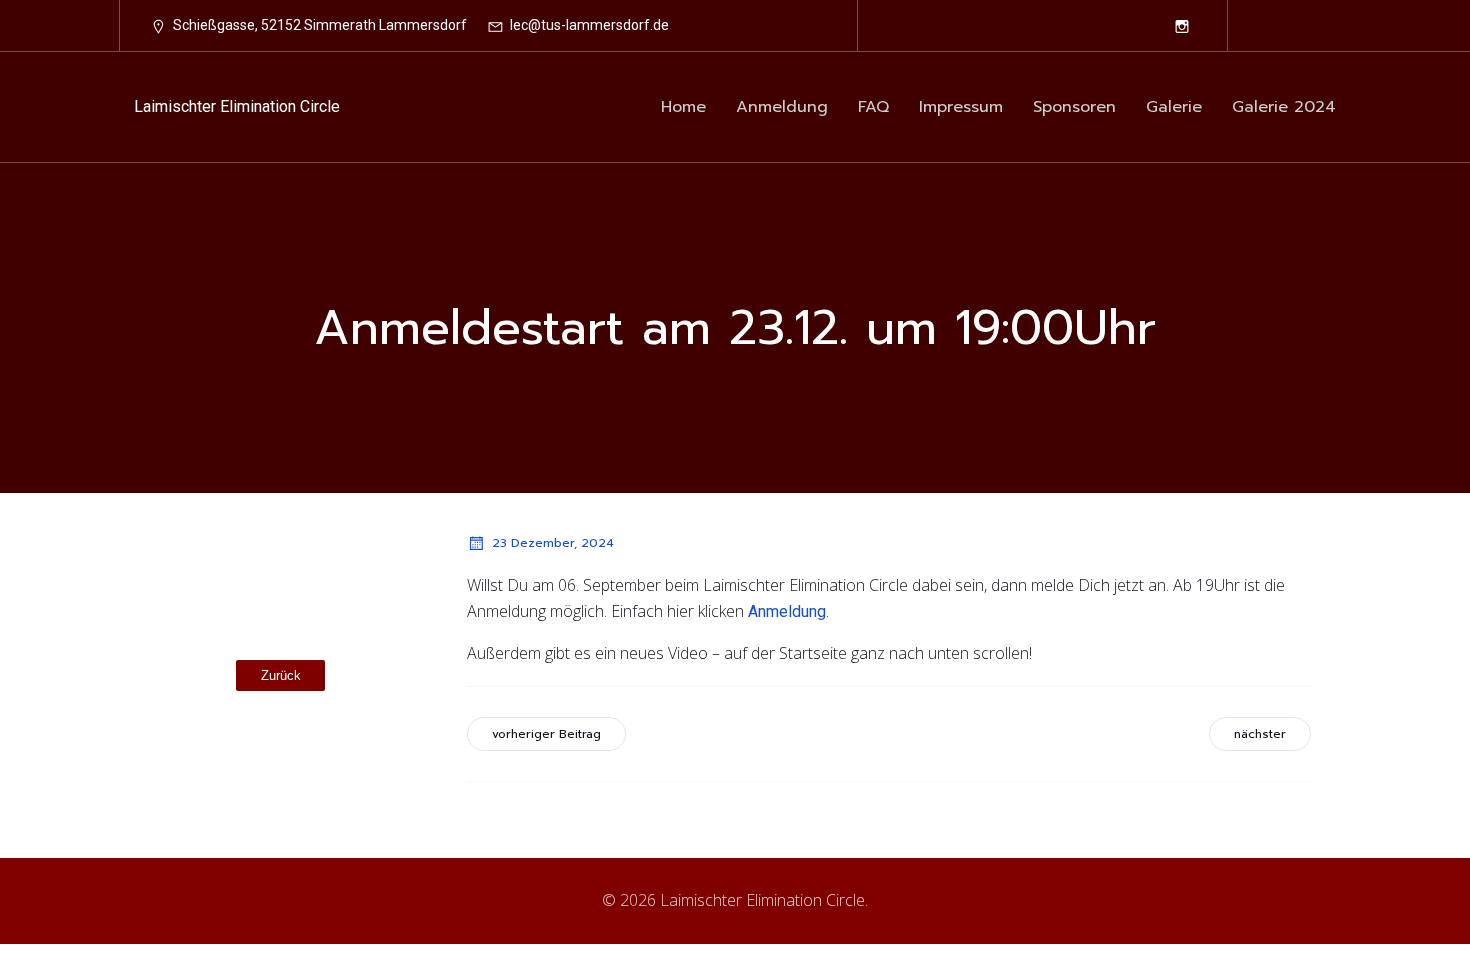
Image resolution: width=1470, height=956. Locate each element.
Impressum (961, 107)
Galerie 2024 (1284, 107)
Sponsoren (1074, 107)
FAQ (873, 107)
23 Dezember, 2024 (553, 543)
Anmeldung (782, 107)
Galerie (1174, 107)
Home (683, 107)
